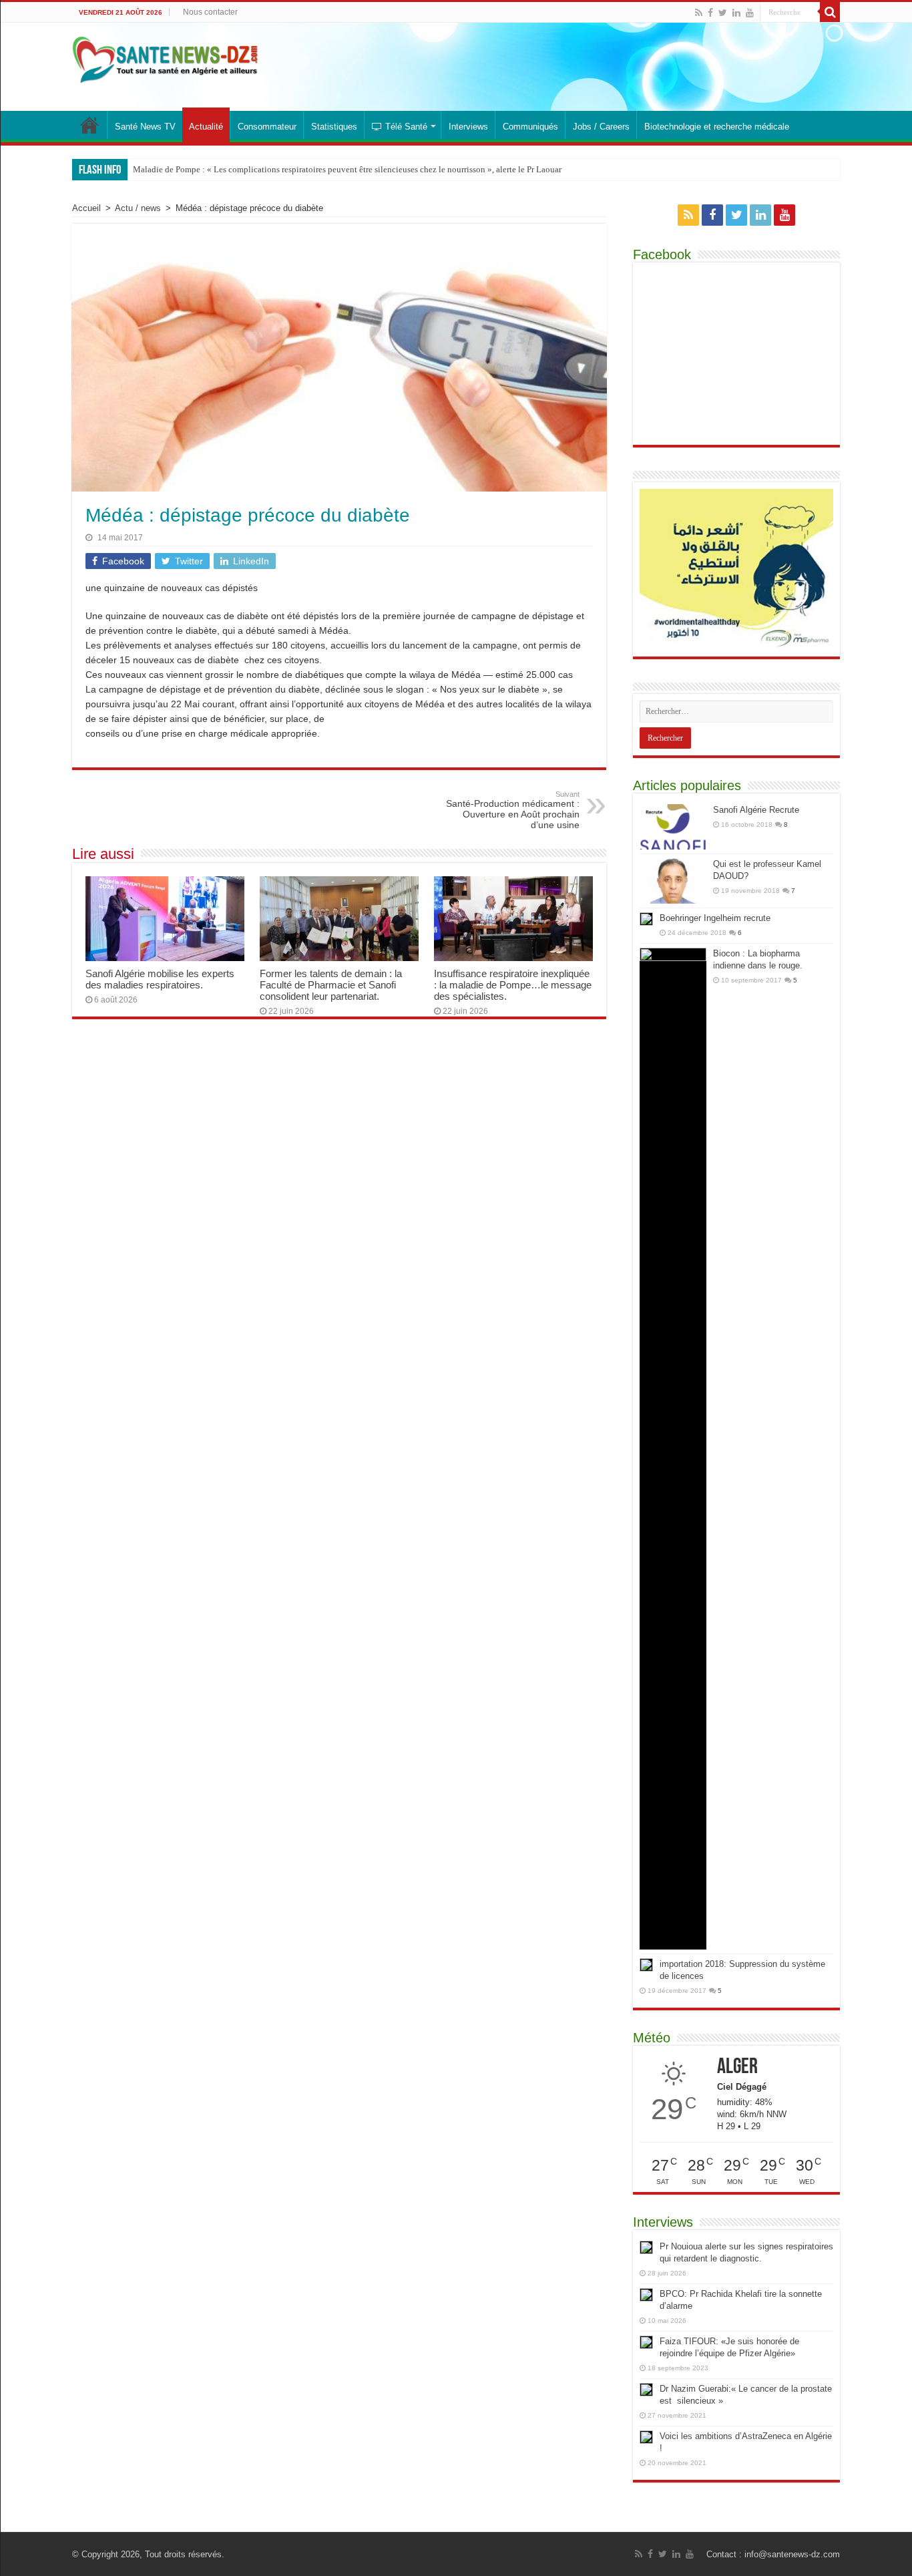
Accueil (86, 208)
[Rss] (699, 13)
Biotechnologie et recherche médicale (717, 127)
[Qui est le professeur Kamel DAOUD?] (673, 881)
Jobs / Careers (601, 127)
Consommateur (267, 127)
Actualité (206, 127)
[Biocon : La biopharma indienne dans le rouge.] (673, 1449)
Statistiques (334, 127)
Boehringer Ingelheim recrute (715, 918)
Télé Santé (406, 127)
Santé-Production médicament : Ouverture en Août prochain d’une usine (513, 810)
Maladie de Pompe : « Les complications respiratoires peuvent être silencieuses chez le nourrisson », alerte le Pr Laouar (347, 169)
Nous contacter (210, 12)
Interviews (468, 127)
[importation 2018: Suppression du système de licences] (646, 1965)
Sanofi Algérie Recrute (756, 810)
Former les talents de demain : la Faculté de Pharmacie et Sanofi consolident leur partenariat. (331, 985)
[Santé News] (165, 57)
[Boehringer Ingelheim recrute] (646, 919)
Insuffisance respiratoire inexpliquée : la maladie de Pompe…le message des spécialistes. (513, 985)
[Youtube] (750, 13)
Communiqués (530, 127)
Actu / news (138, 208)
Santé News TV (145, 127)
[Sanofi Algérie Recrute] (673, 827)
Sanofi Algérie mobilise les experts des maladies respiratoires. (160, 979)
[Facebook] (710, 13)
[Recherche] (830, 12)
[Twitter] (723, 13)
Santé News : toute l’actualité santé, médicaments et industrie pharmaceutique (89, 125)
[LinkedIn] (736, 13)
